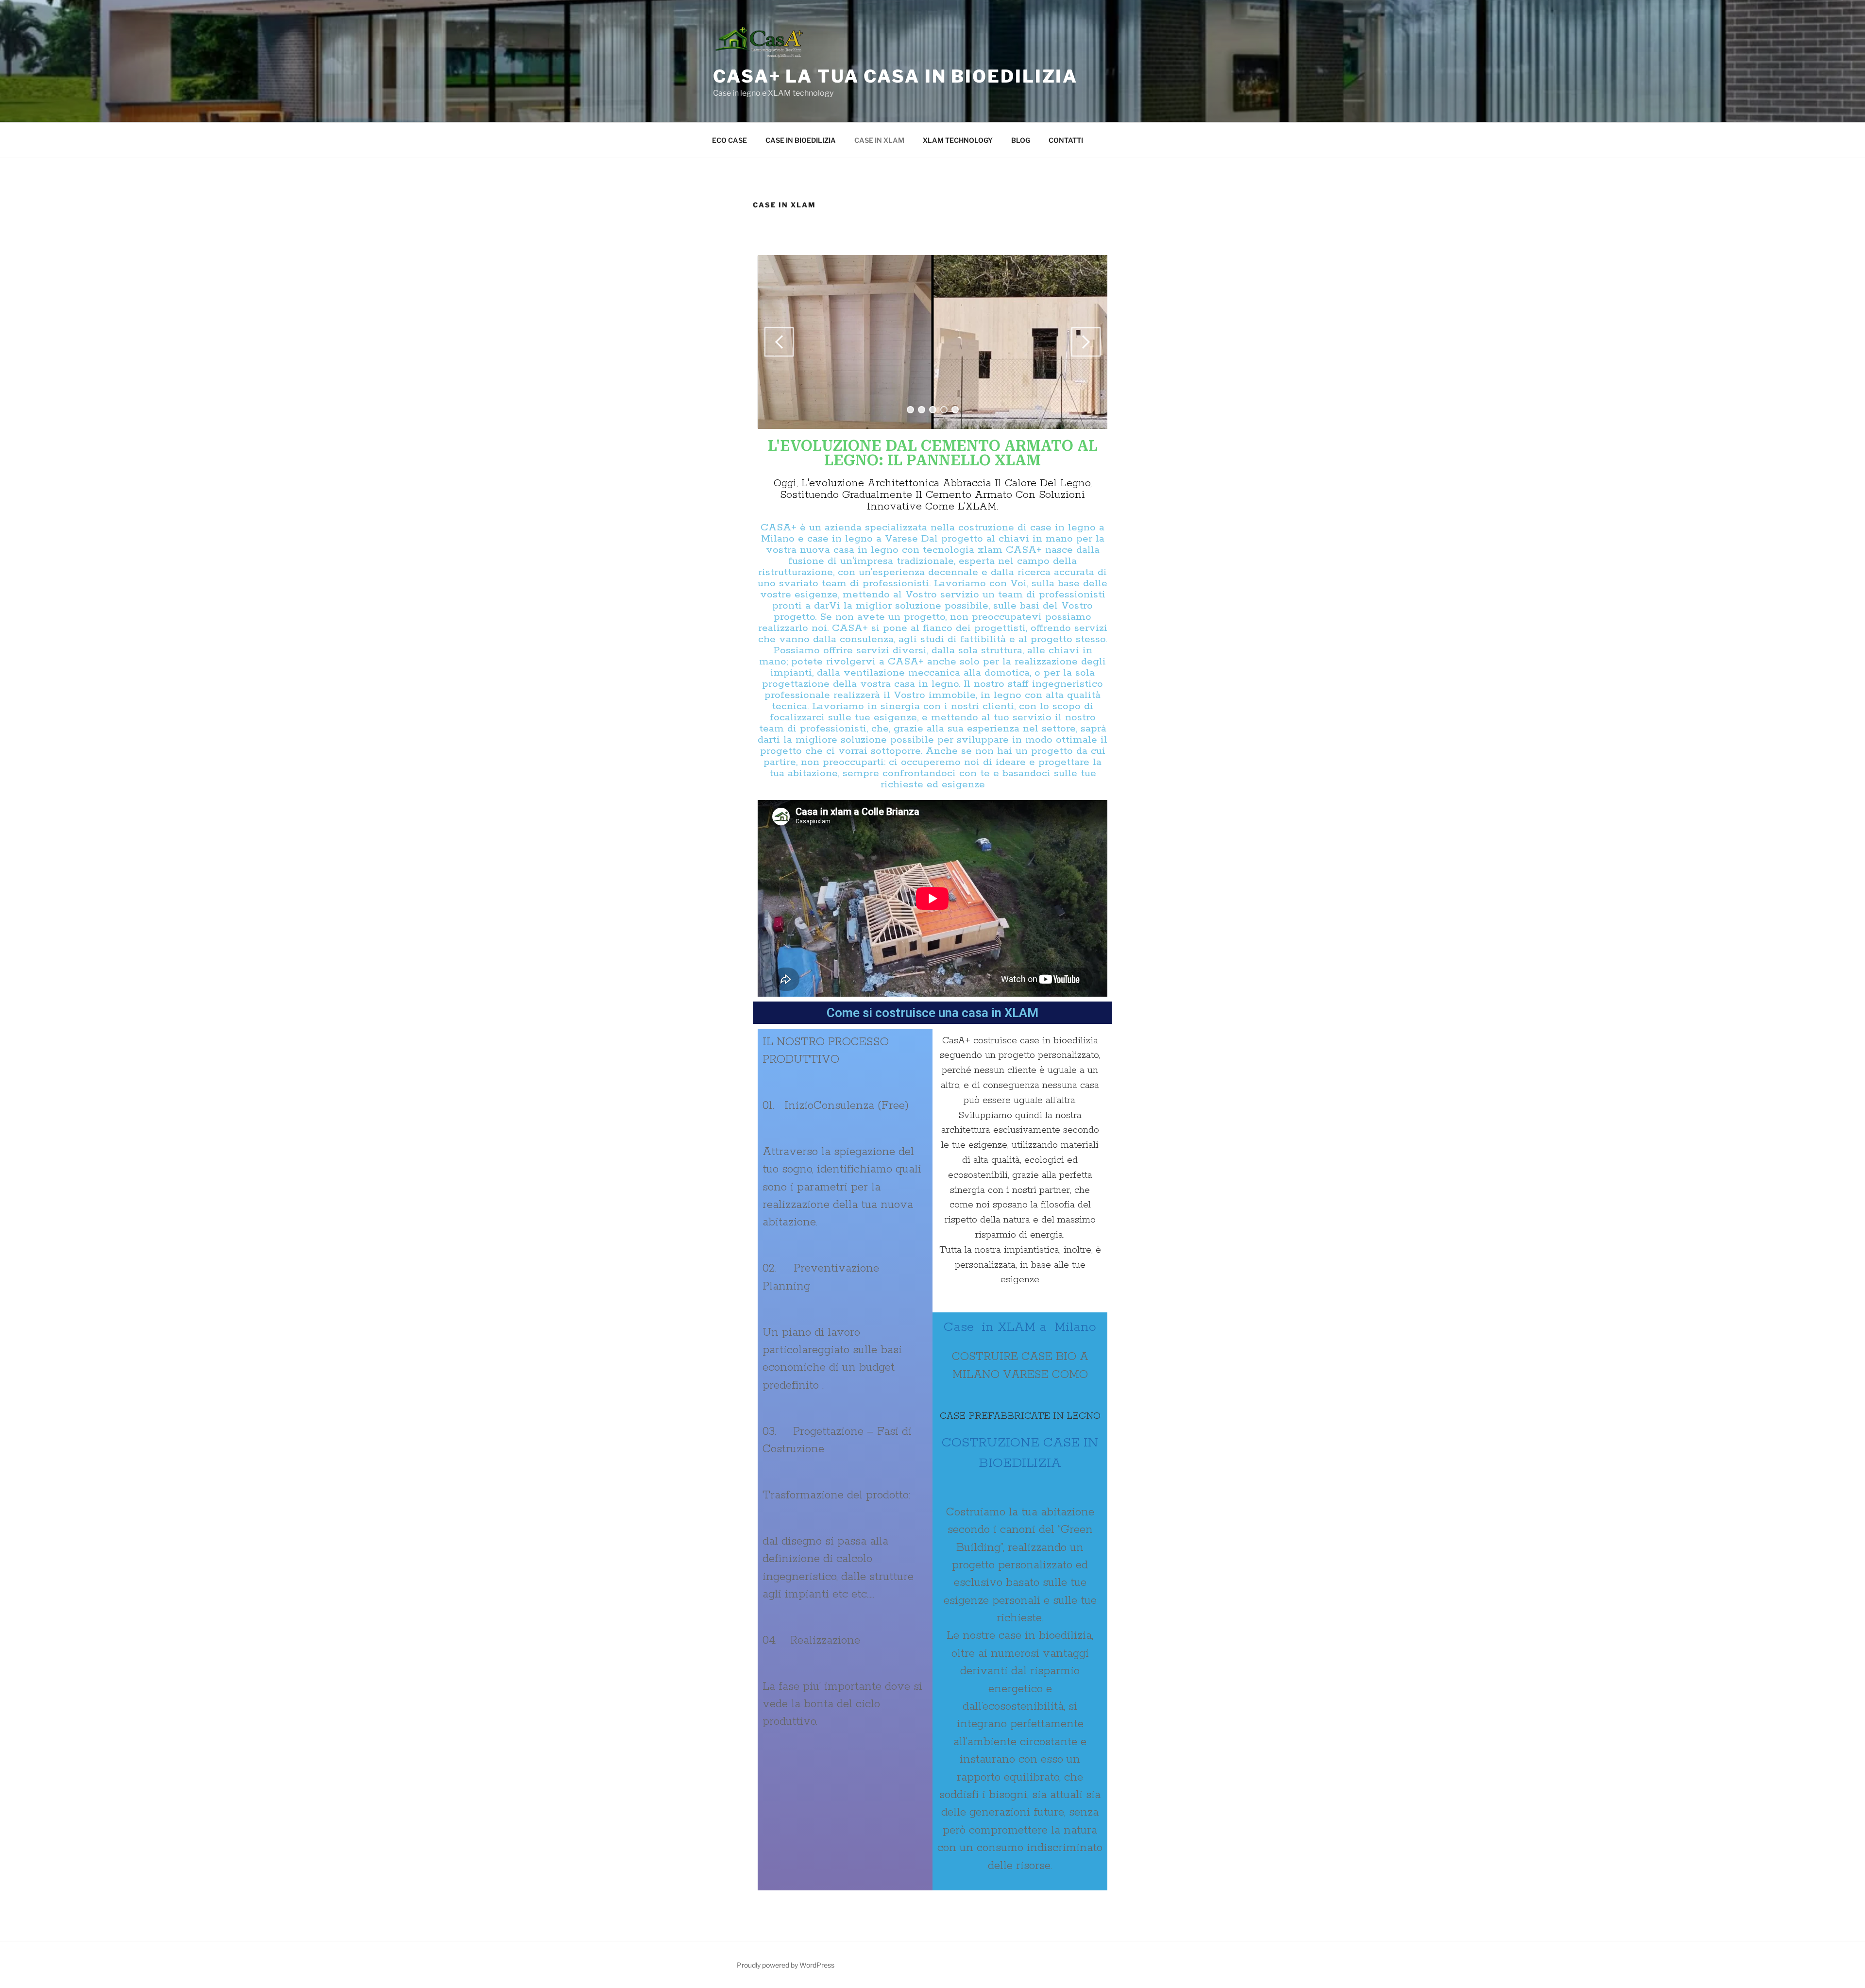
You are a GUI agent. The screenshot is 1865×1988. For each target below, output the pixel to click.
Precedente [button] (779, 342)
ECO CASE (729, 140)
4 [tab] (944, 410)
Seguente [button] (1086, 342)
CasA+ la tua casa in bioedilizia (895, 76)
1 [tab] (910, 410)
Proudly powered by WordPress (786, 1965)
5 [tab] (955, 410)
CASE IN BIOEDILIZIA (801, 140)
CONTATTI (1066, 140)
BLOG (1021, 140)
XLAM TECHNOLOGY (958, 140)
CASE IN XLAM (879, 140)
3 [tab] (933, 410)
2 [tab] (922, 410)
